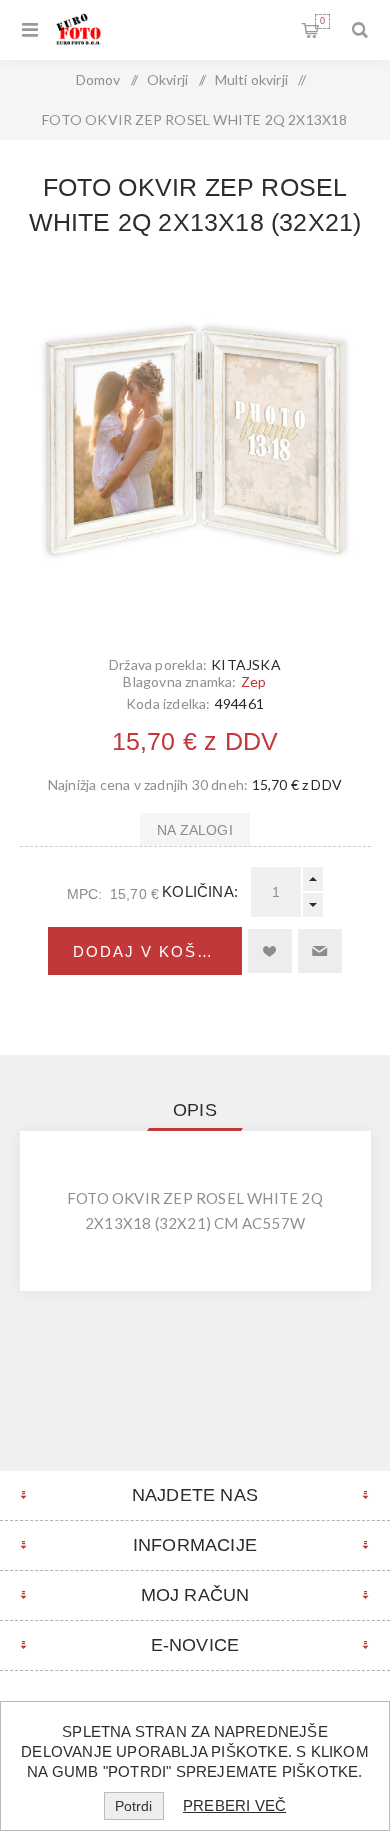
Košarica (322, 21)
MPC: (85, 894)
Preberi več (234, 1805)
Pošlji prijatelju (320, 951)
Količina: (200, 891)
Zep (254, 681)
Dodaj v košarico (157, 951)
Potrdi (133, 1806)
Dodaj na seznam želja (270, 951)
